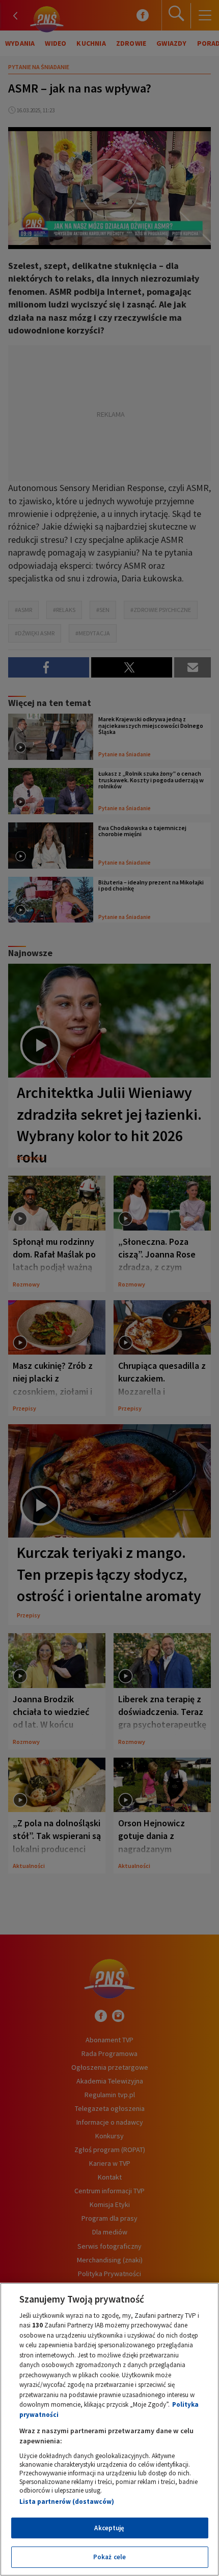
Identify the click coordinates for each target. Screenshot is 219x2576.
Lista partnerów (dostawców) (67, 2502)
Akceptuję (109, 2528)
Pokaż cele (109, 2557)
